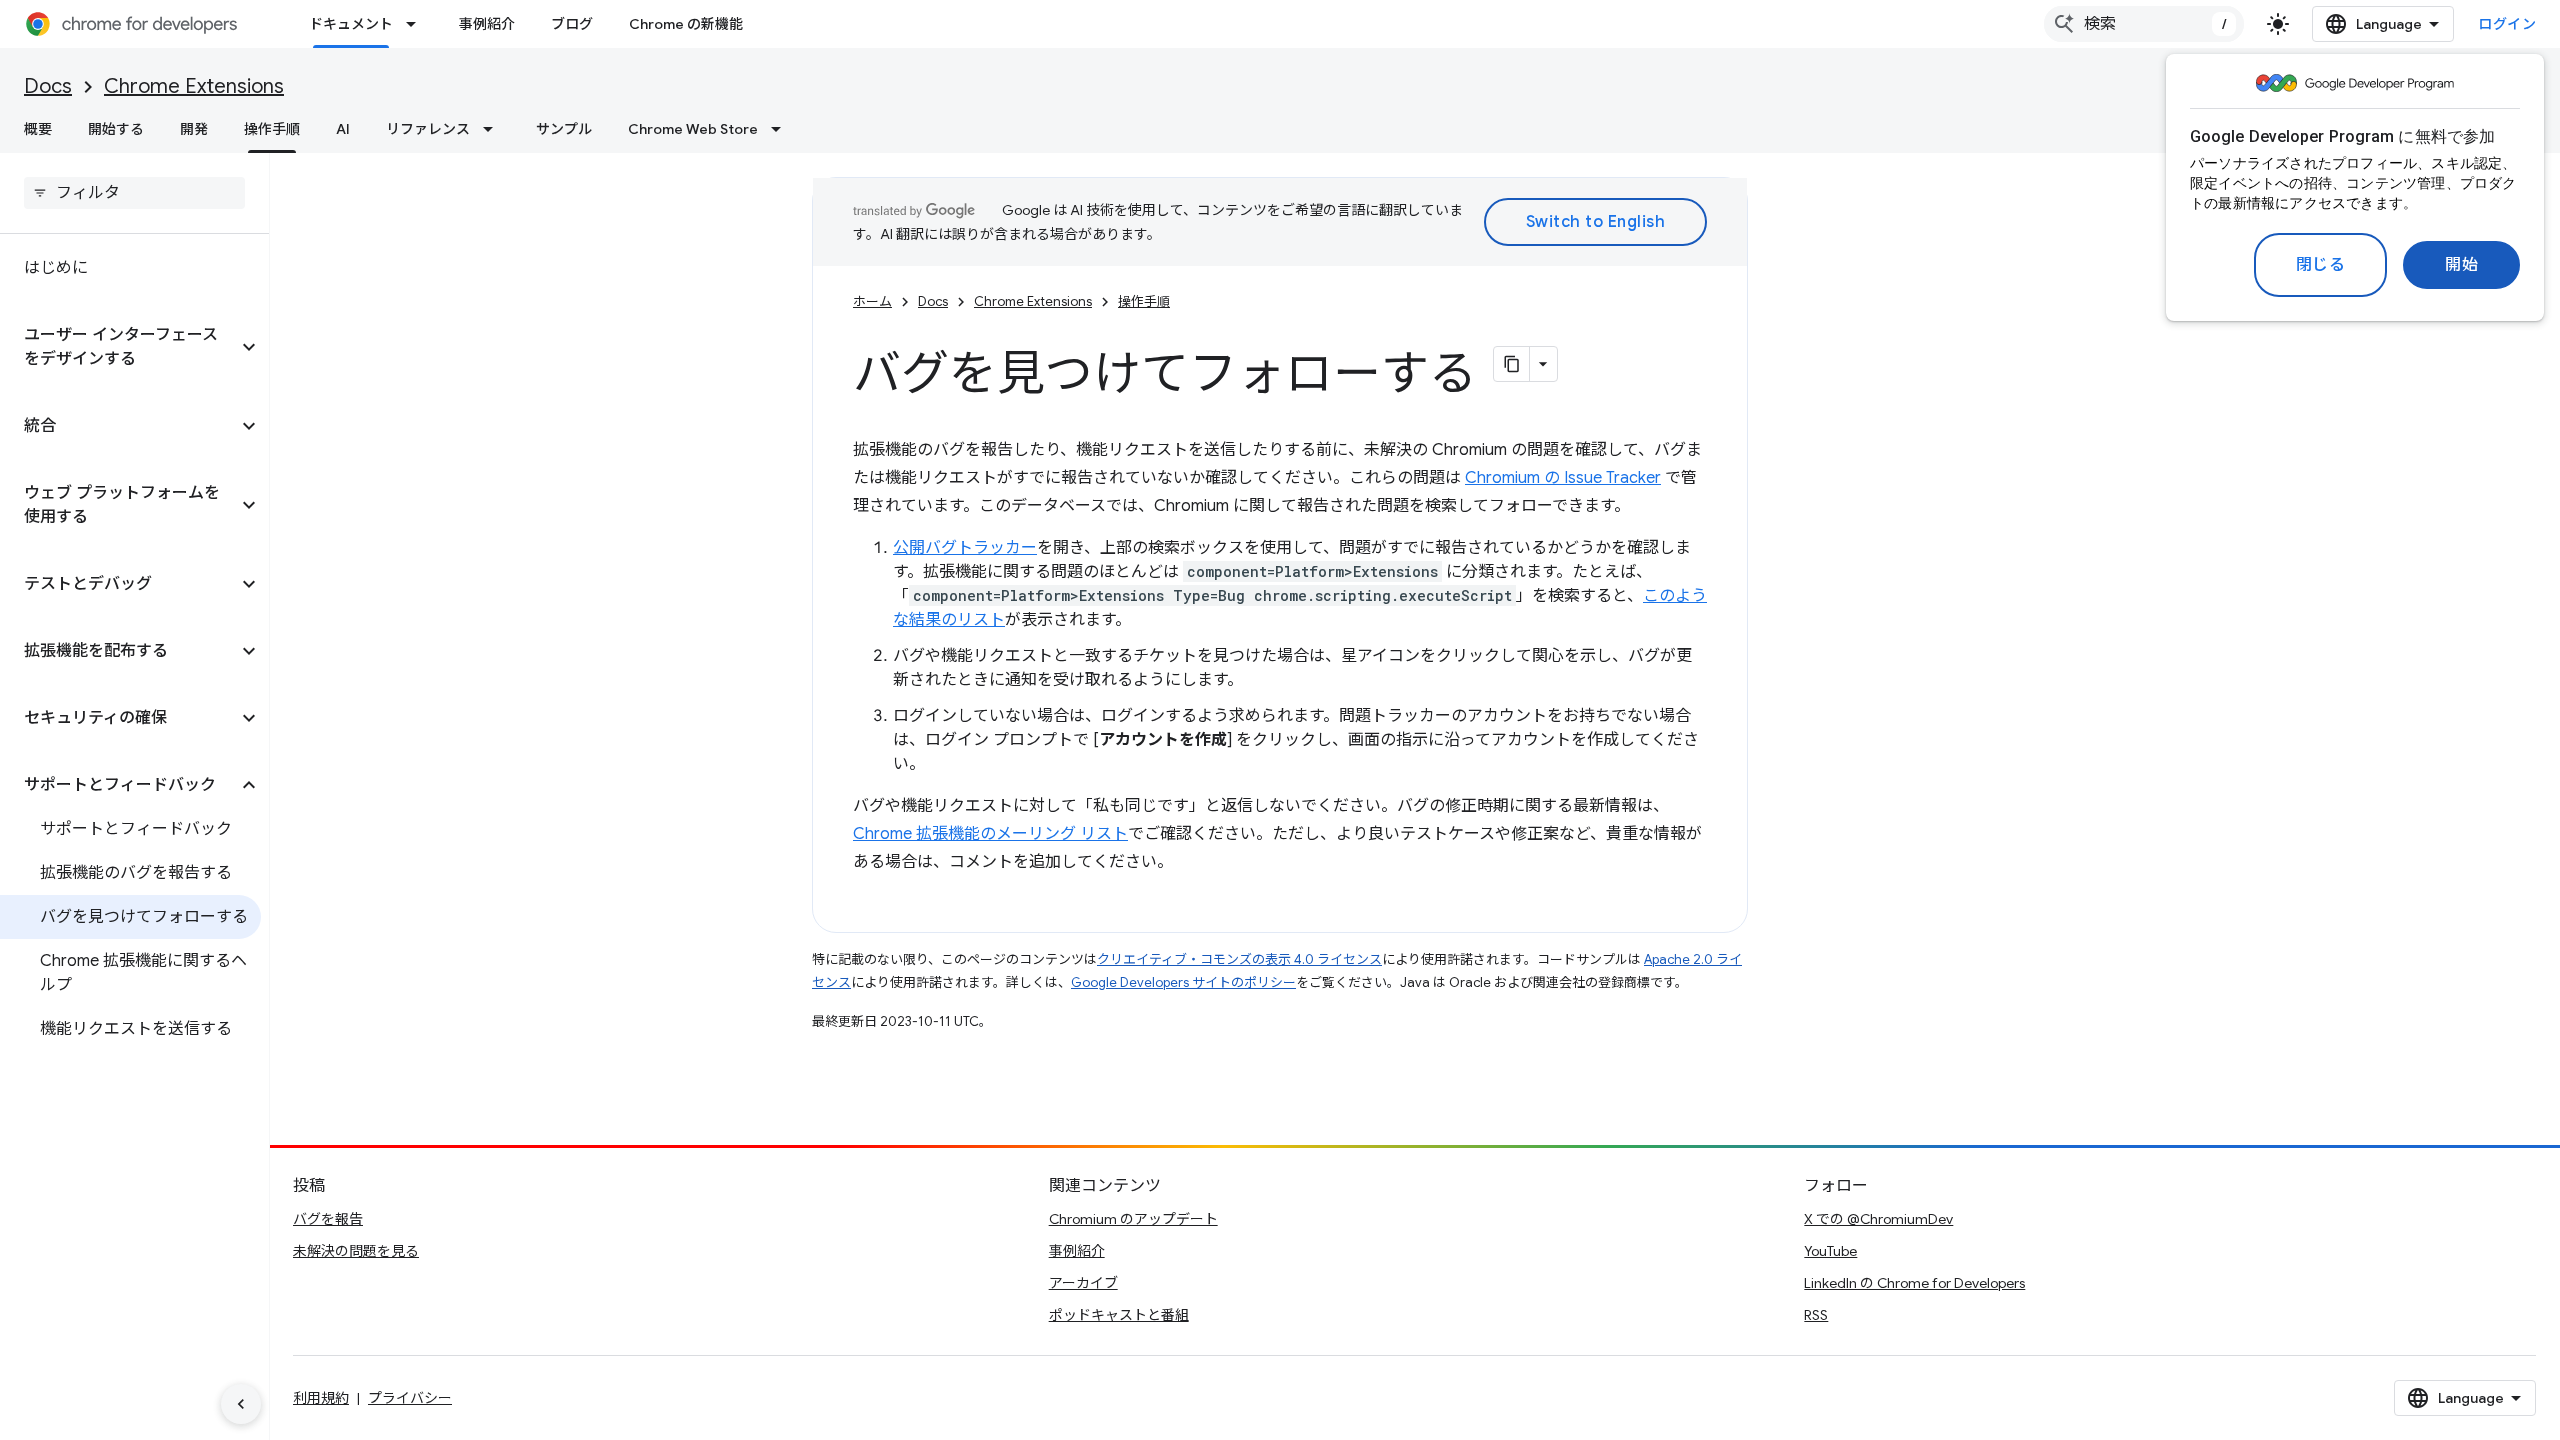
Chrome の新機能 (686, 24)
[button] (118, 347)
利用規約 (321, 1398)
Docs (48, 86)
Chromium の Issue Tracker (1563, 478)
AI (343, 129)
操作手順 (272, 129)
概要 (38, 129)
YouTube (1830, 1251)
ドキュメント (351, 24)
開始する (116, 129)
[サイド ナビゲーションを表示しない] (241, 1404)
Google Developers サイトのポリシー (1183, 982)
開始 (2461, 265)
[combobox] (2144, 24)
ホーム (872, 301)
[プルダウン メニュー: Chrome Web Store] (782, 129)
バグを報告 (328, 1219)
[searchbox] (134, 193)
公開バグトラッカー (965, 548)
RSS (1816, 1315)
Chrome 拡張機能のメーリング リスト (990, 834)
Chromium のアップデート (1133, 1219)
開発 (194, 129)
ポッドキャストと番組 (1119, 1315)
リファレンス (428, 129)
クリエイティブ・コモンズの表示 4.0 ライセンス (1239, 959)
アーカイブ (1083, 1283)
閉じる (2321, 265)
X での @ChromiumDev (1878, 1219)
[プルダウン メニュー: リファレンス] (494, 129)
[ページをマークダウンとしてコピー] (1512, 364)
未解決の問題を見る (356, 1251)
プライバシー (410, 1398)
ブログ (572, 24)
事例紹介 (487, 24)
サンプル (564, 129)
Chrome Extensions (194, 86)
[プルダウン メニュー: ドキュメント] (417, 24)
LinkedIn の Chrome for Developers (1914, 1283)
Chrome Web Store (693, 129)
